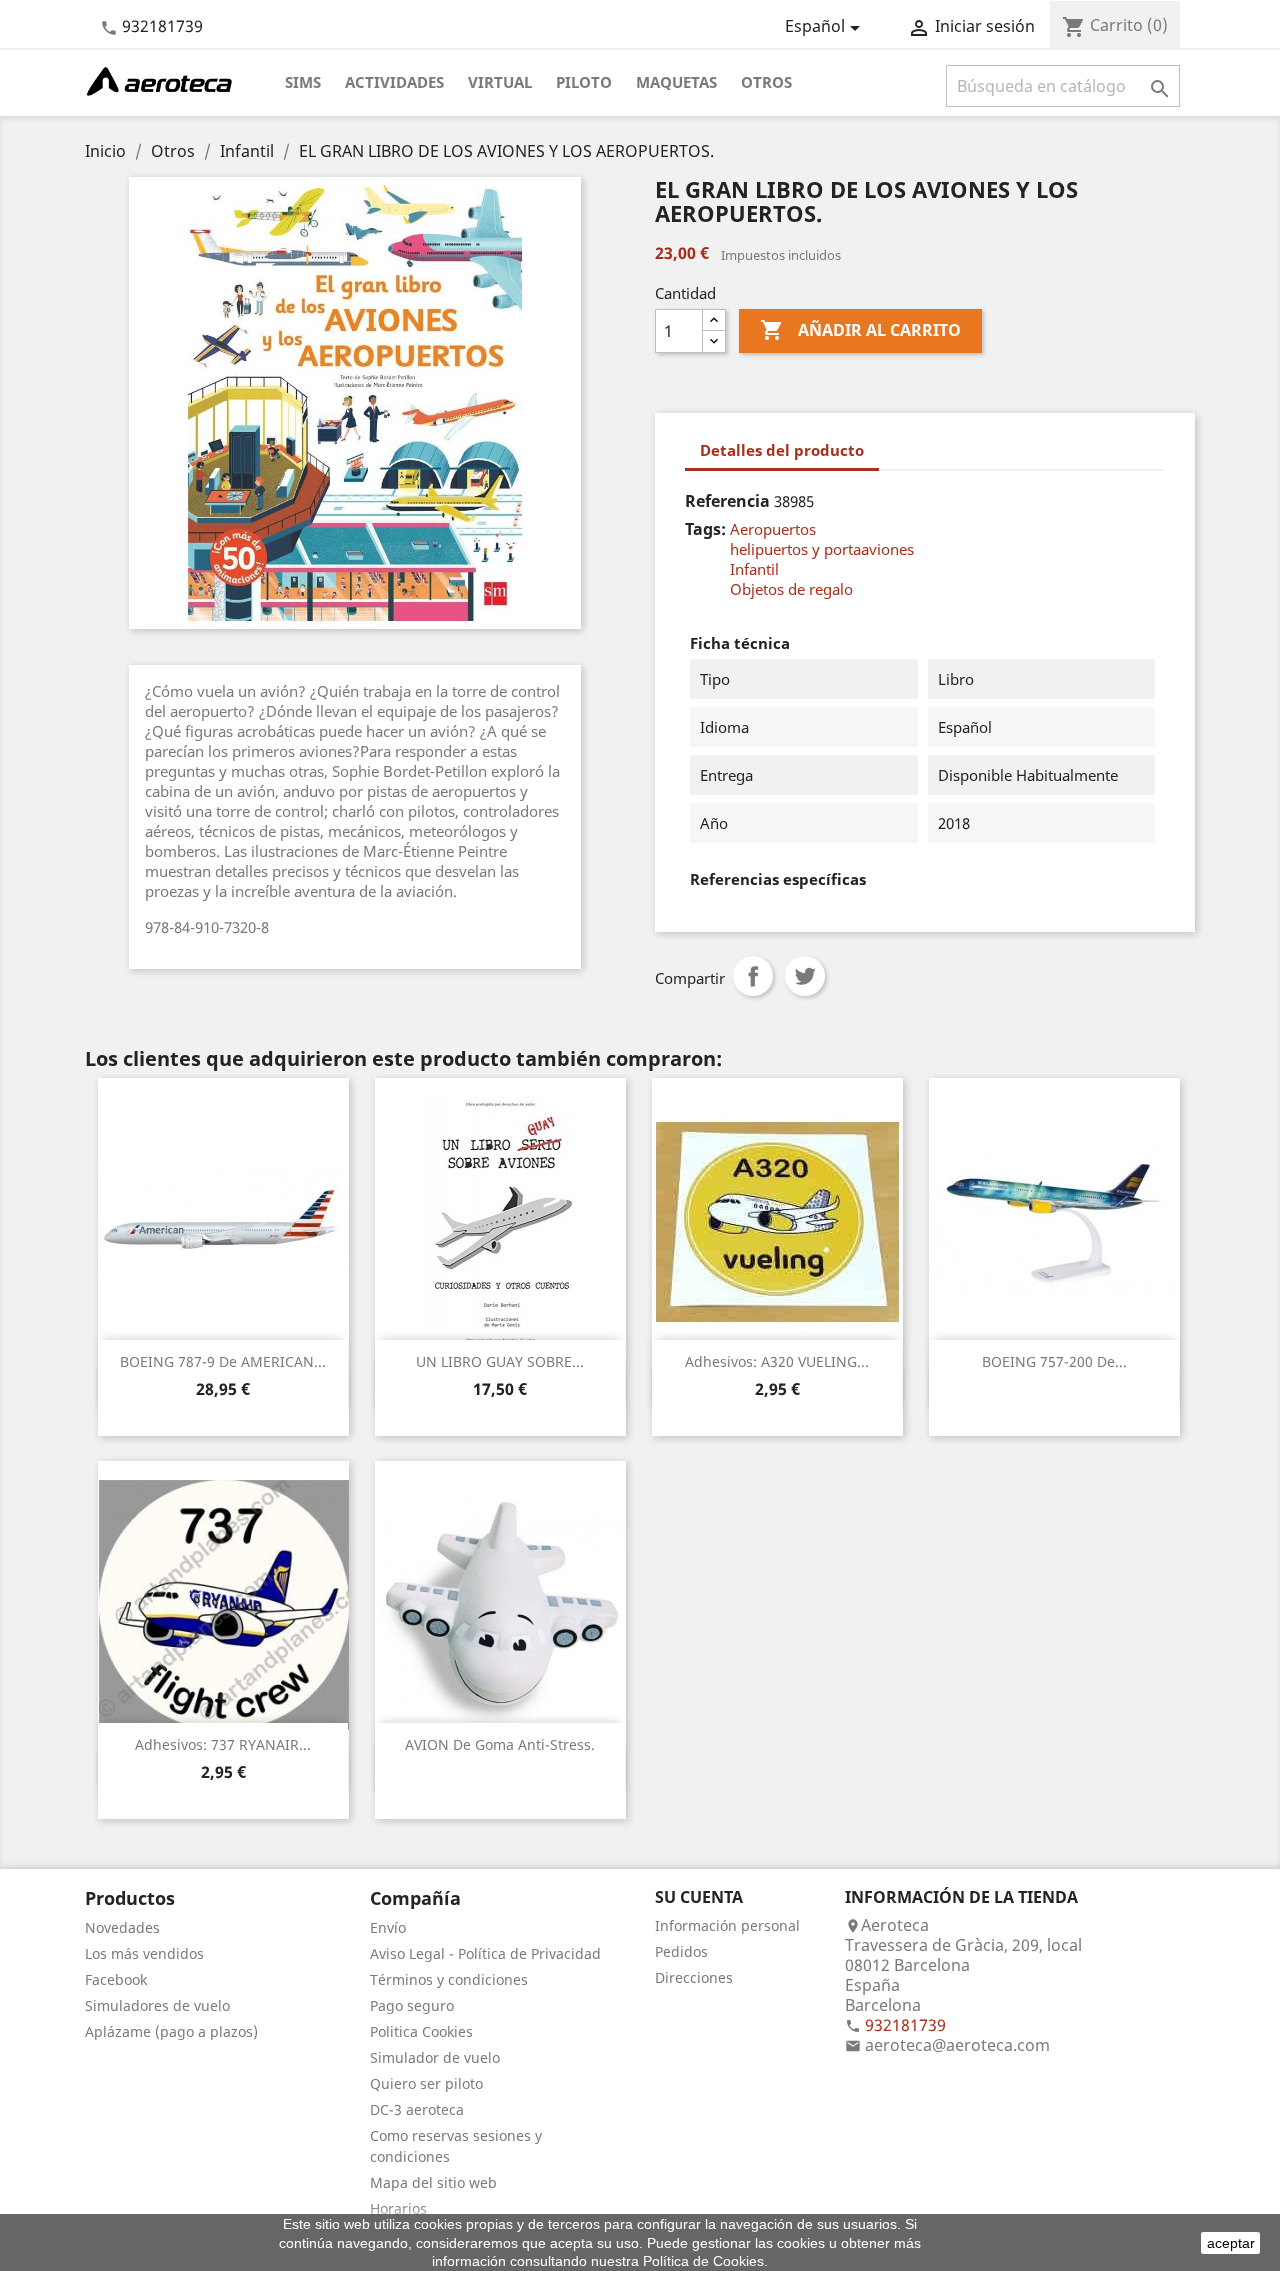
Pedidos (681, 1951)
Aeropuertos (773, 529)
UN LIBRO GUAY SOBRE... (500, 1361)
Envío (388, 1927)
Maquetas (676, 82)
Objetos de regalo (791, 589)
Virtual (500, 82)
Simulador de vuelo (435, 2057)
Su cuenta (699, 1897)
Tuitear (805, 976)
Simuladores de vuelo (157, 2005)
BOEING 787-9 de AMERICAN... (223, 1361)
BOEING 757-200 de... (1054, 1361)
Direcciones (694, 1977)
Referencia (727, 501)
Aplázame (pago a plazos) (171, 2031)
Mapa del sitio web (433, 2182)
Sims (303, 82)
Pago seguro (412, 2005)
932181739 (162, 26)
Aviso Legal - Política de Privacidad (485, 1953)
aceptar (1231, 2243)
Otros (766, 82)
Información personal (727, 1925)
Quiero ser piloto (426, 2083)
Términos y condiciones (449, 1979)
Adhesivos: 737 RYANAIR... (223, 1744)
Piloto (584, 82)
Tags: (705, 529)
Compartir (753, 976)
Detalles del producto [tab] (782, 450)
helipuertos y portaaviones (822, 549)
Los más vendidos (144, 1953)
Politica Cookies (421, 2031)
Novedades (122, 1927)
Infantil (754, 569)
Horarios (398, 2208)
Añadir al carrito (860, 330)
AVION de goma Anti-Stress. (500, 1744)
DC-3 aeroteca (417, 2109)
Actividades (394, 82)
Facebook (116, 1979)
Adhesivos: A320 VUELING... (777, 1361)
